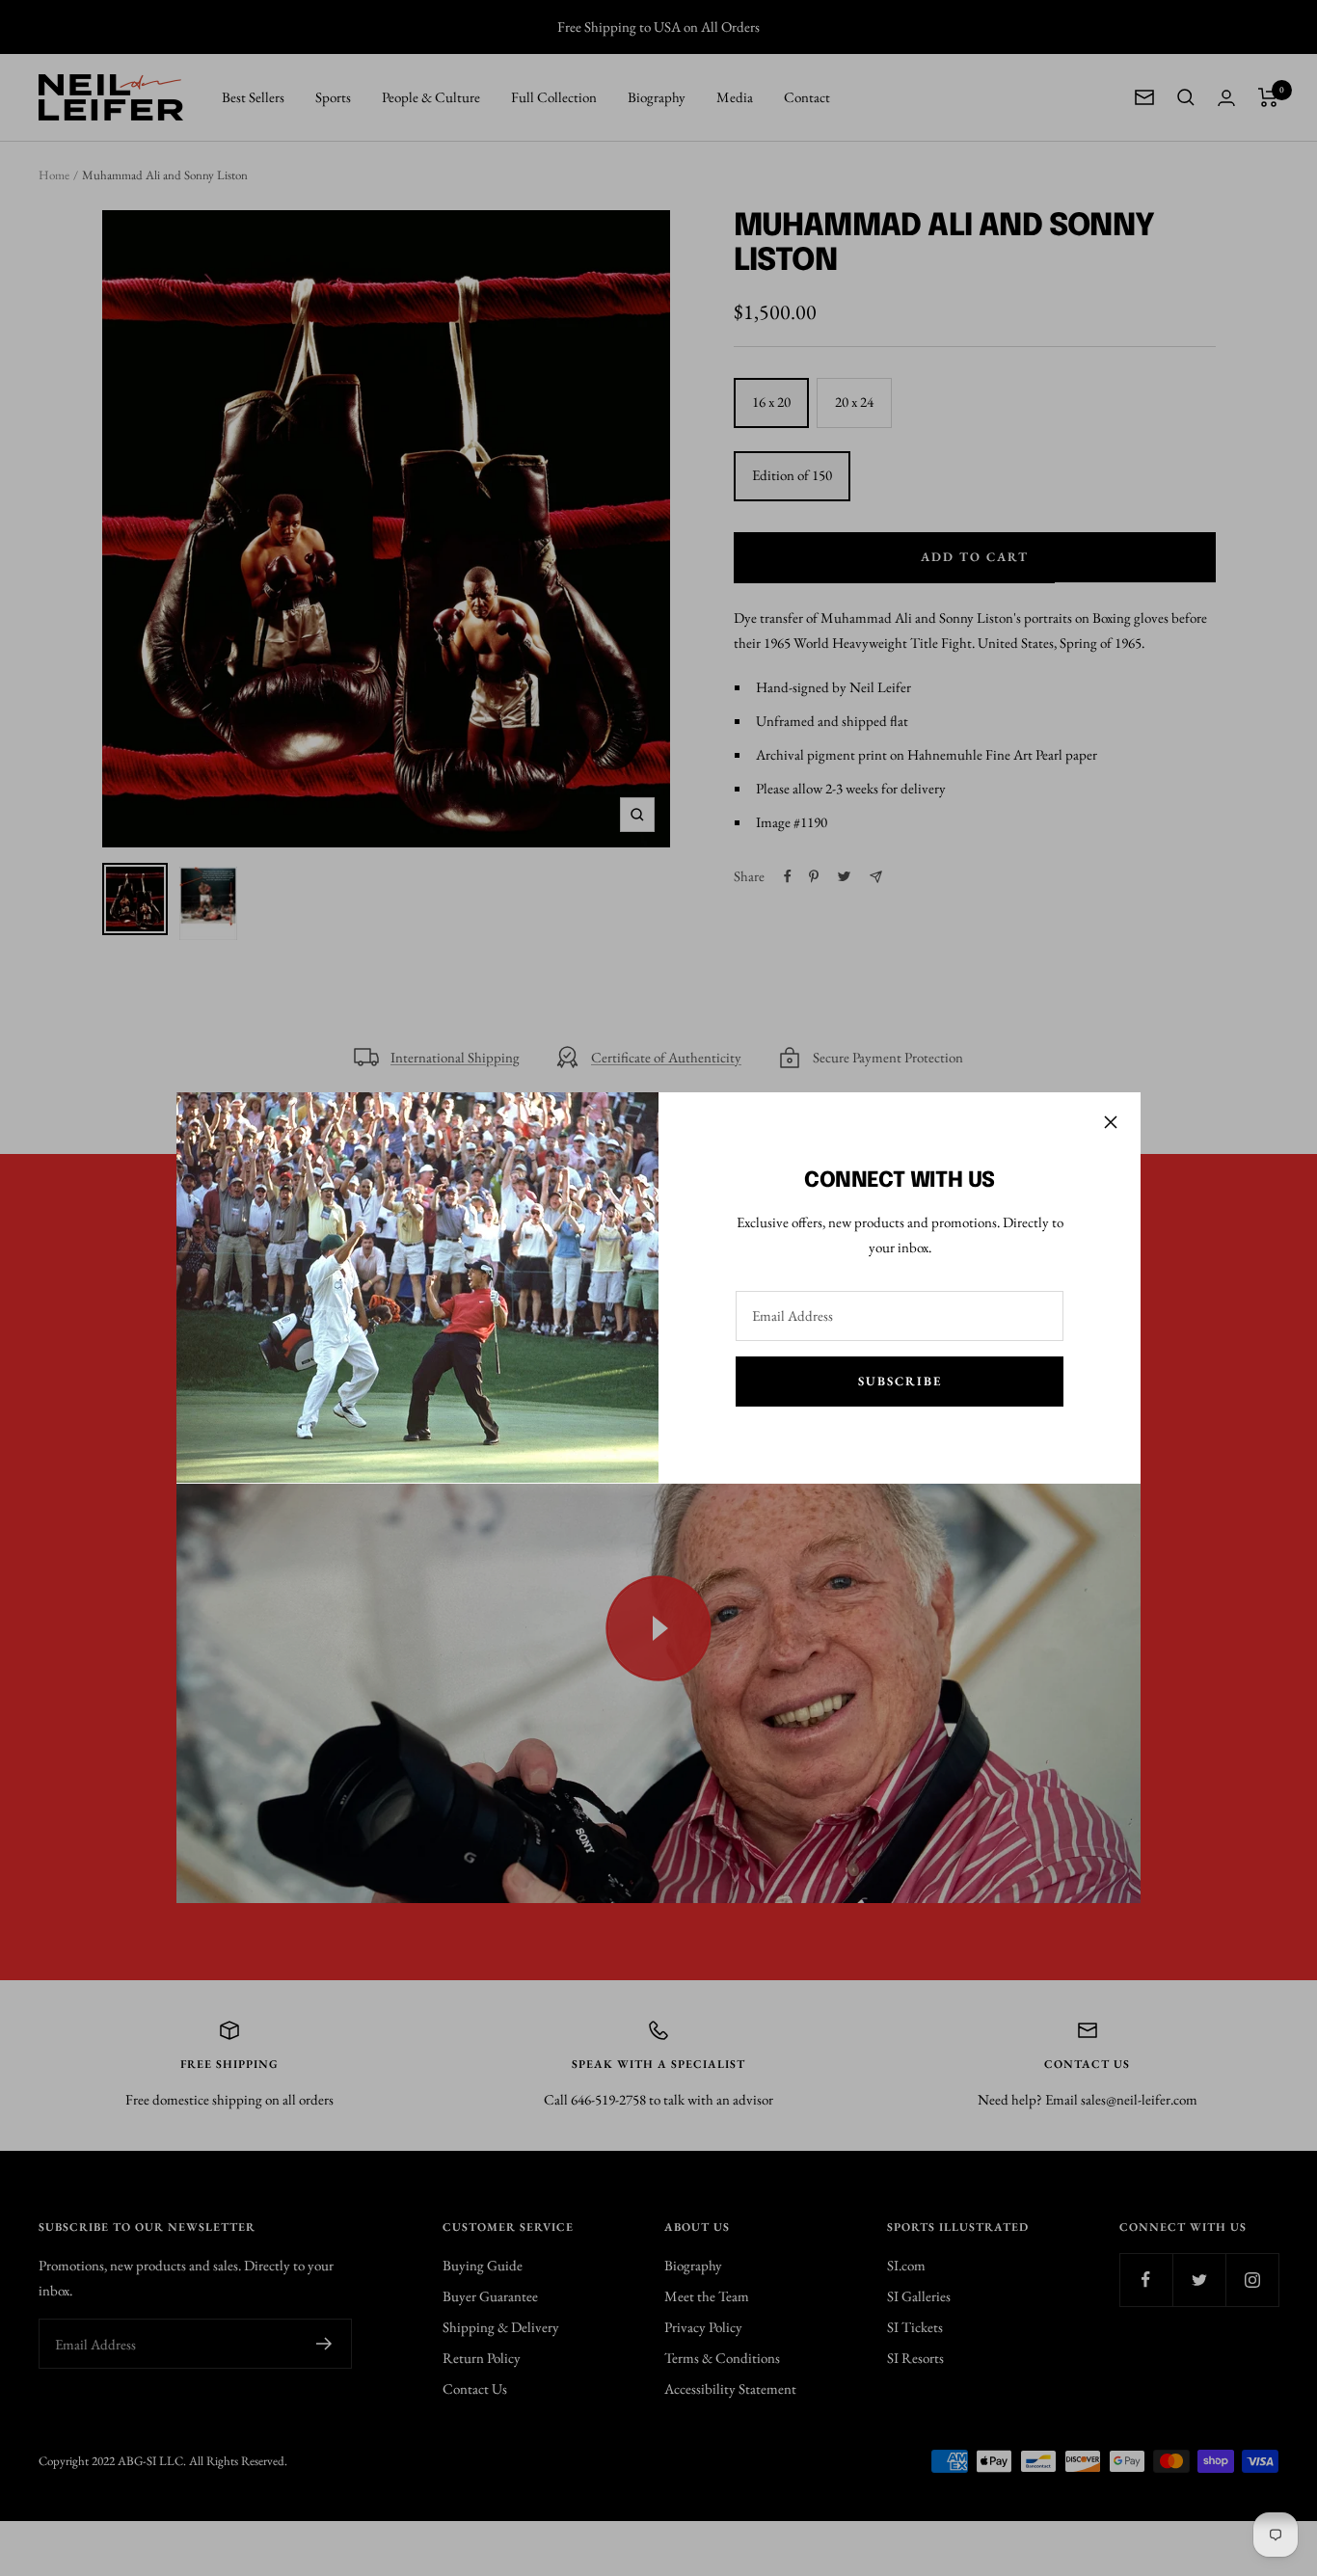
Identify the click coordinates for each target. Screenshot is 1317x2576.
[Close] (1111, 1122)
